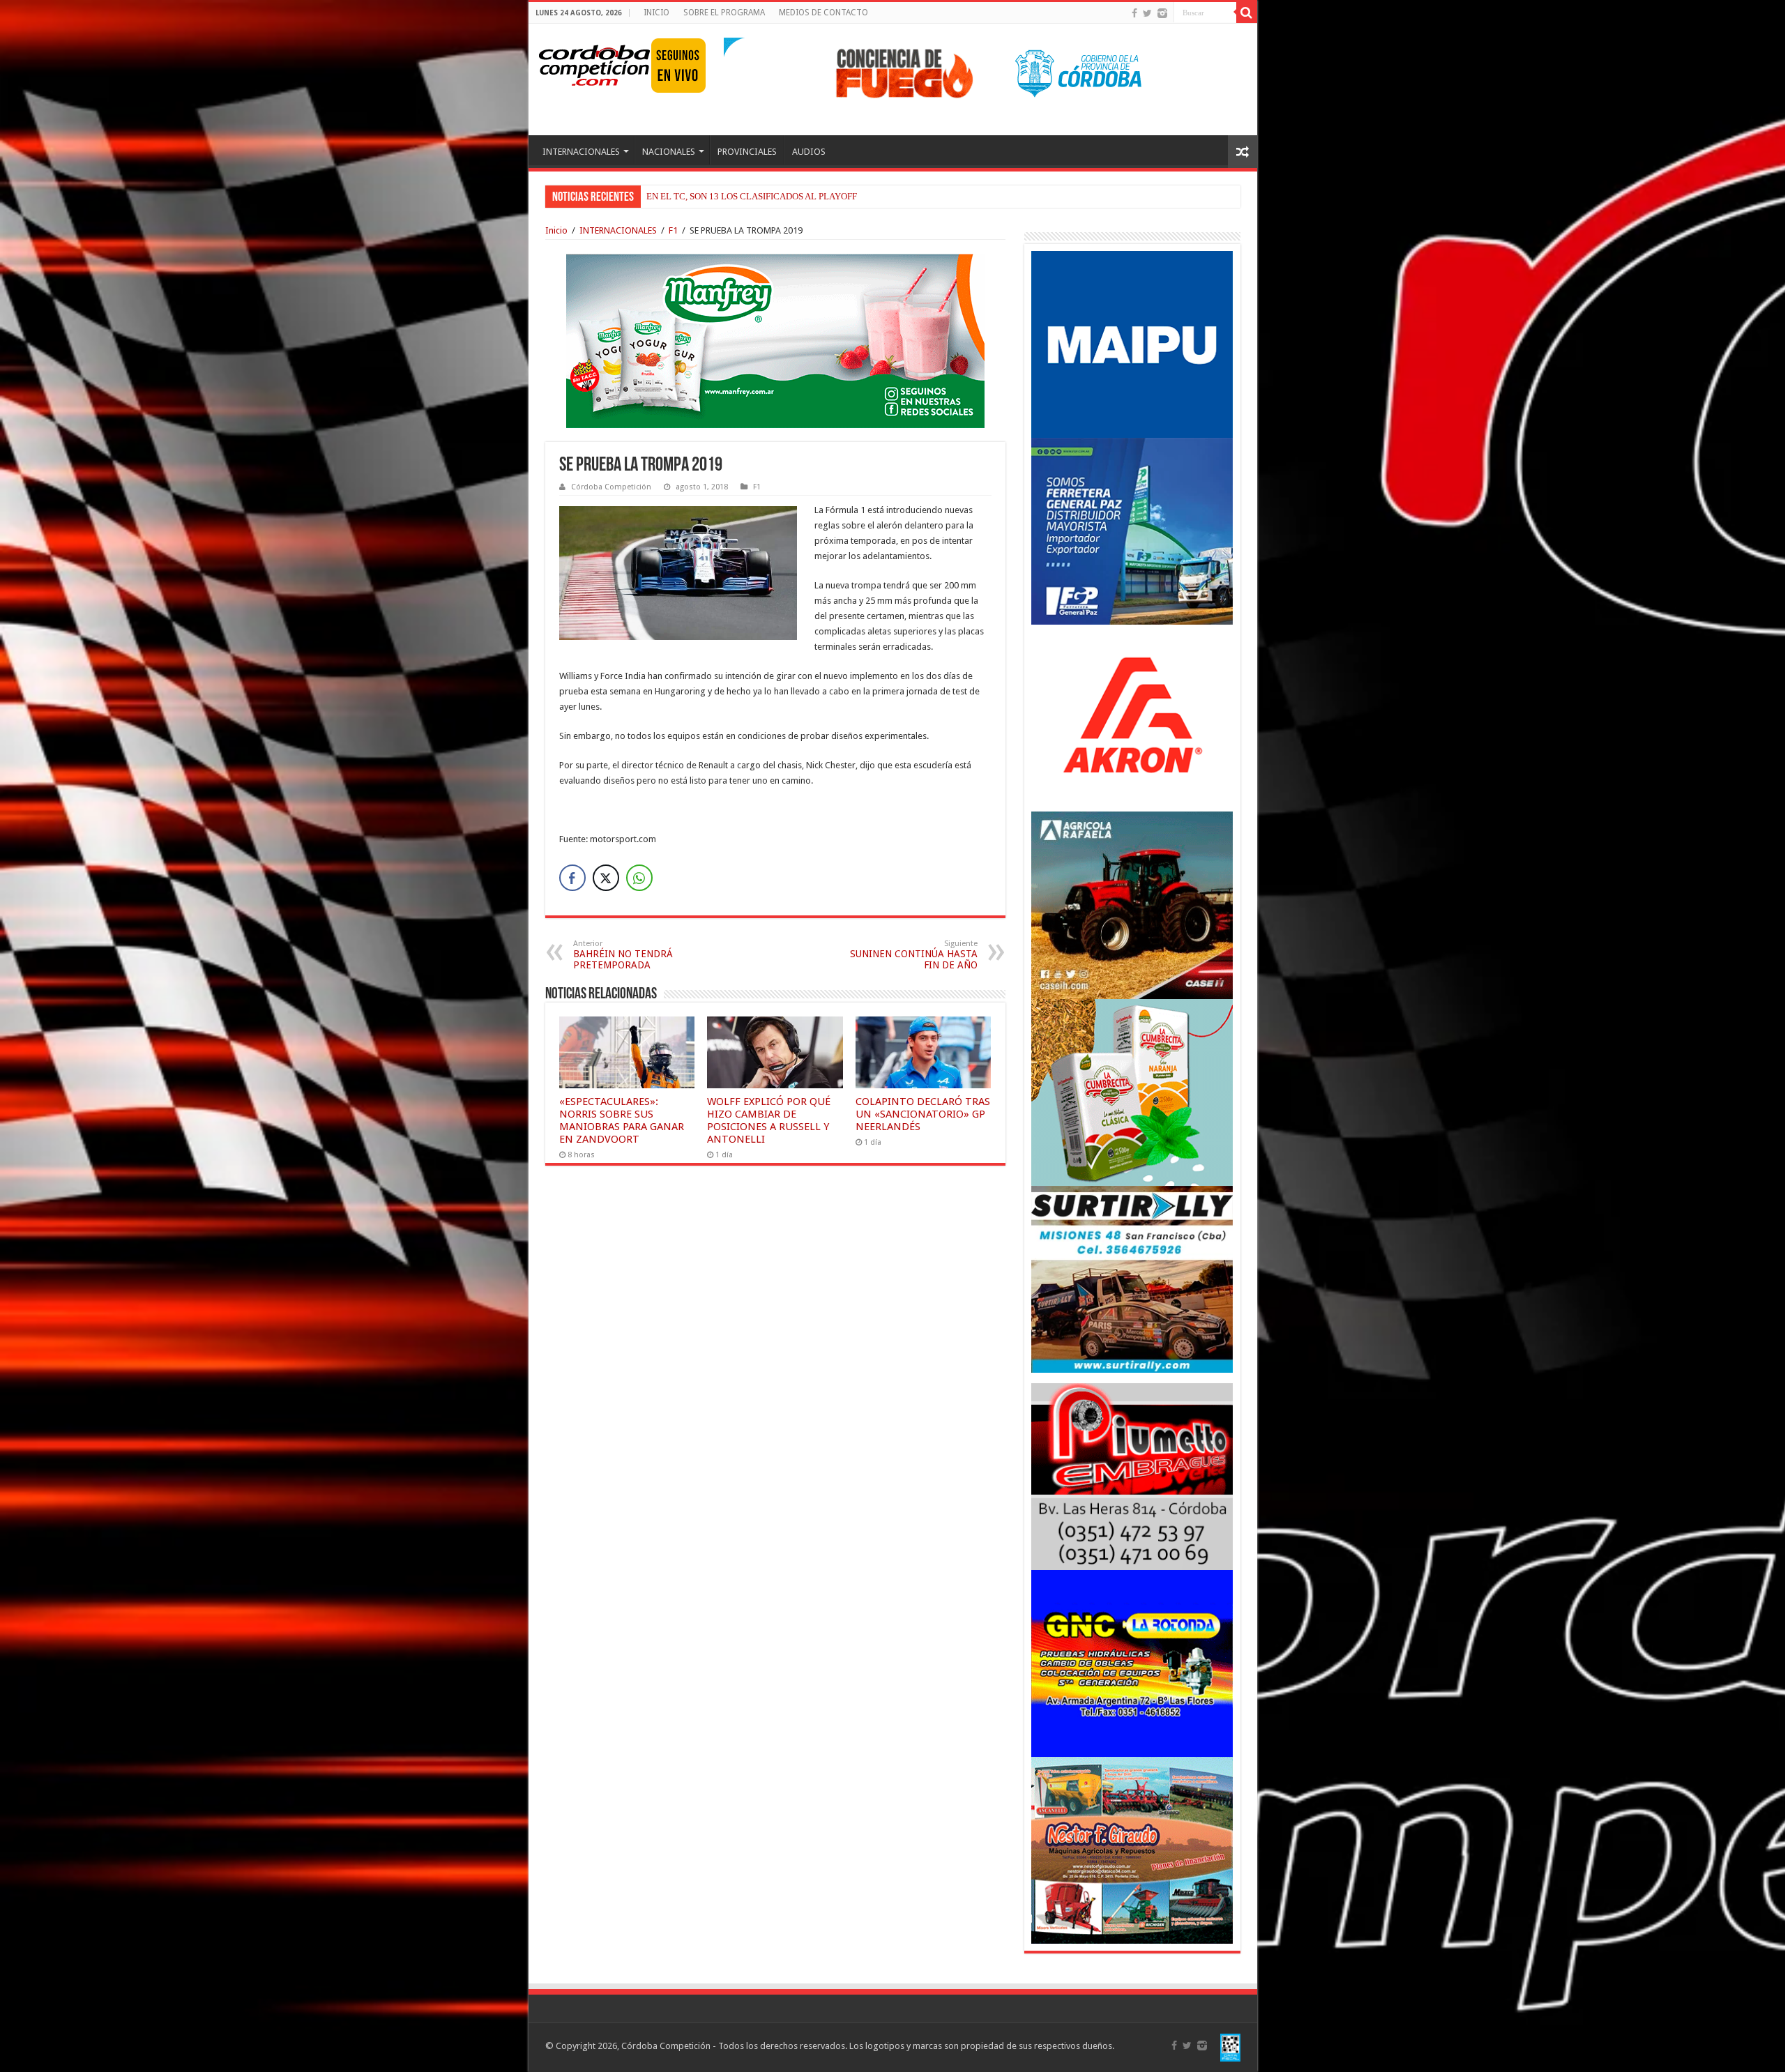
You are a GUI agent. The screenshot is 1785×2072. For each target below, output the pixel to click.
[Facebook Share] (572, 878)
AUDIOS (809, 152)
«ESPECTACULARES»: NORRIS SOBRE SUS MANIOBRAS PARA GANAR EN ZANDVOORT (622, 1120)
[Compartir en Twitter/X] (606, 878)
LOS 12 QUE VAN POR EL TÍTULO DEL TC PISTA (744, 196)
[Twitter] (1147, 13)
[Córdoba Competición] (595, 63)
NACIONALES (669, 152)
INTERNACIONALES (581, 152)
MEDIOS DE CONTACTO (823, 13)
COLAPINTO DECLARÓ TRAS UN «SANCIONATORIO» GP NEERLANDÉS (923, 1114)
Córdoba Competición (611, 487)
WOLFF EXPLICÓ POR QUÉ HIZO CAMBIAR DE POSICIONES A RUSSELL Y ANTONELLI (769, 1120)
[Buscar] (1247, 13)
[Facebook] (1134, 13)
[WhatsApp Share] (639, 878)
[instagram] (1162, 13)
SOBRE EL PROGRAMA (724, 13)
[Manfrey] (775, 340)
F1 (673, 230)
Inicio (556, 230)
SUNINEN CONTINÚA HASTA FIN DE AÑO (914, 955)
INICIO (656, 13)
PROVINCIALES (747, 152)
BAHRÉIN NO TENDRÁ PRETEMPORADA (623, 955)
